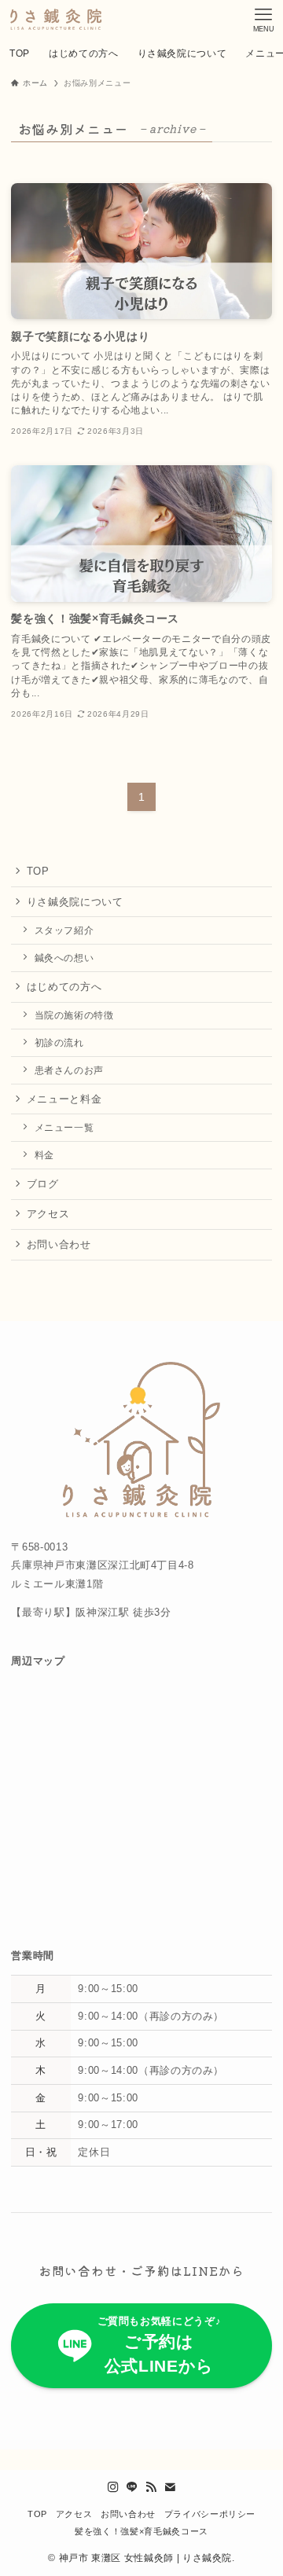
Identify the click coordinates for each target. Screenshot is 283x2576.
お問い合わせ (59, 1244)
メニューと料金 (64, 1099)
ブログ (43, 1184)
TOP (38, 871)
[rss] (151, 2487)
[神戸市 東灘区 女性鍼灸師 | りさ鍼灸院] (54, 20)
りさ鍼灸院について (75, 902)
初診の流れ (59, 1042)
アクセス (48, 1214)
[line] (132, 2487)
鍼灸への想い (64, 958)
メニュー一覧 (64, 1127)
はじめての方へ (64, 987)
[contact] (170, 2487)
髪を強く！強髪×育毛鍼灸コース (141, 2531)
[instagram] (113, 2487)
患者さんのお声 (70, 1070)
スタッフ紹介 (64, 930)
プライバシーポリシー (210, 2514)
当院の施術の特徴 (74, 1015)
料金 (44, 1155)
